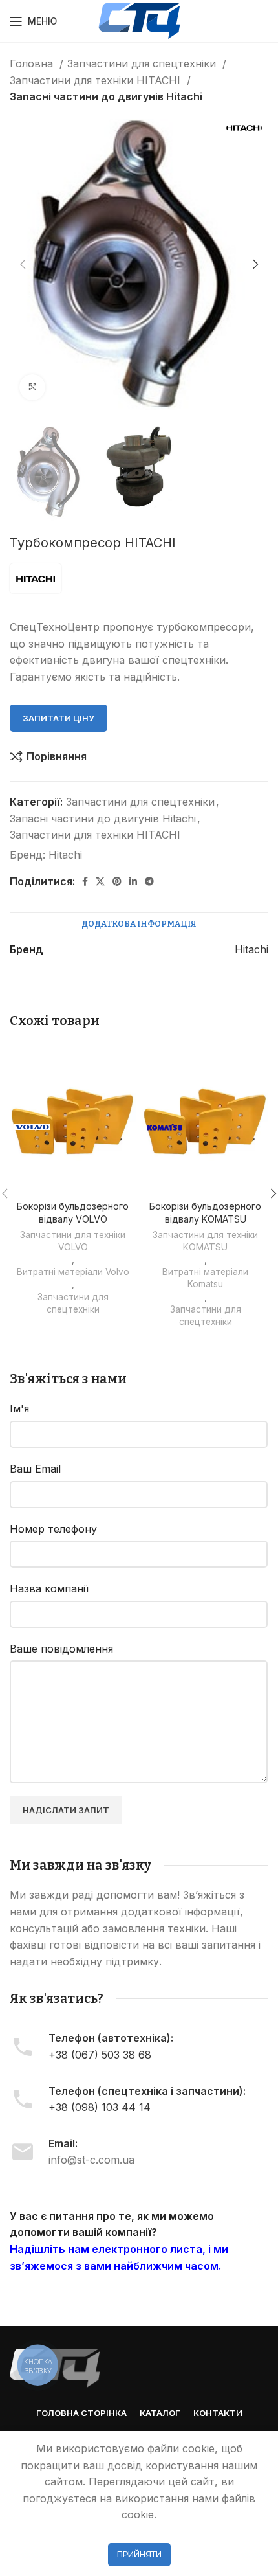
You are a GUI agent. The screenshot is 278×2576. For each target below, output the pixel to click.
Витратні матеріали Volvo (73, 1272)
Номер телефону (53, 1529)
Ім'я (19, 1408)
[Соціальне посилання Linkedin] (133, 881)
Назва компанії (49, 1588)
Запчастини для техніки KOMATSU (205, 1241)
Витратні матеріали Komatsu (205, 1278)
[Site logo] (139, 20)
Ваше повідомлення (61, 1649)
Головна (33, 63)
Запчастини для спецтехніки (143, 63)
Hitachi (65, 855)
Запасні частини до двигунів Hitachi (106, 96)
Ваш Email (35, 1469)
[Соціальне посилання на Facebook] (85, 881)
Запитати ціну (59, 718)
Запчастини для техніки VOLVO (73, 1241)
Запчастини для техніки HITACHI (97, 80)
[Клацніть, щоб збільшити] (32, 387)
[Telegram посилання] (149, 881)
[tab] (139, 924)
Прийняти (139, 2554)
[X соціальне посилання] (100, 881)
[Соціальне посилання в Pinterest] (117, 881)
